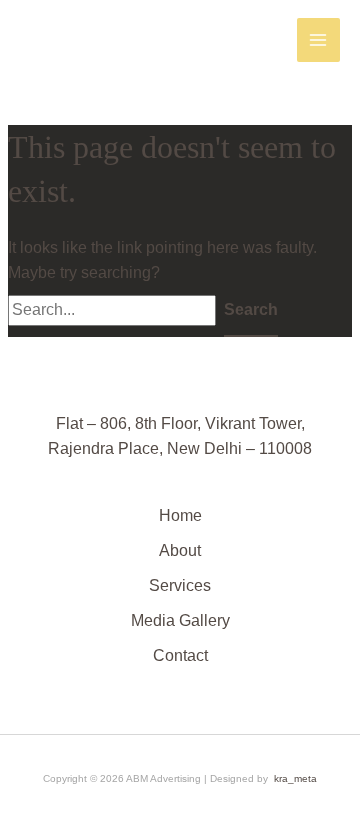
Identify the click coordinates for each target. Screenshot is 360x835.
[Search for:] (116, 309)
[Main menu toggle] (318, 39)
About (180, 550)
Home (180, 515)
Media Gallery (180, 620)
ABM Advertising (96, 39)
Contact (180, 655)
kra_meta (295, 778)
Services (180, 585)
